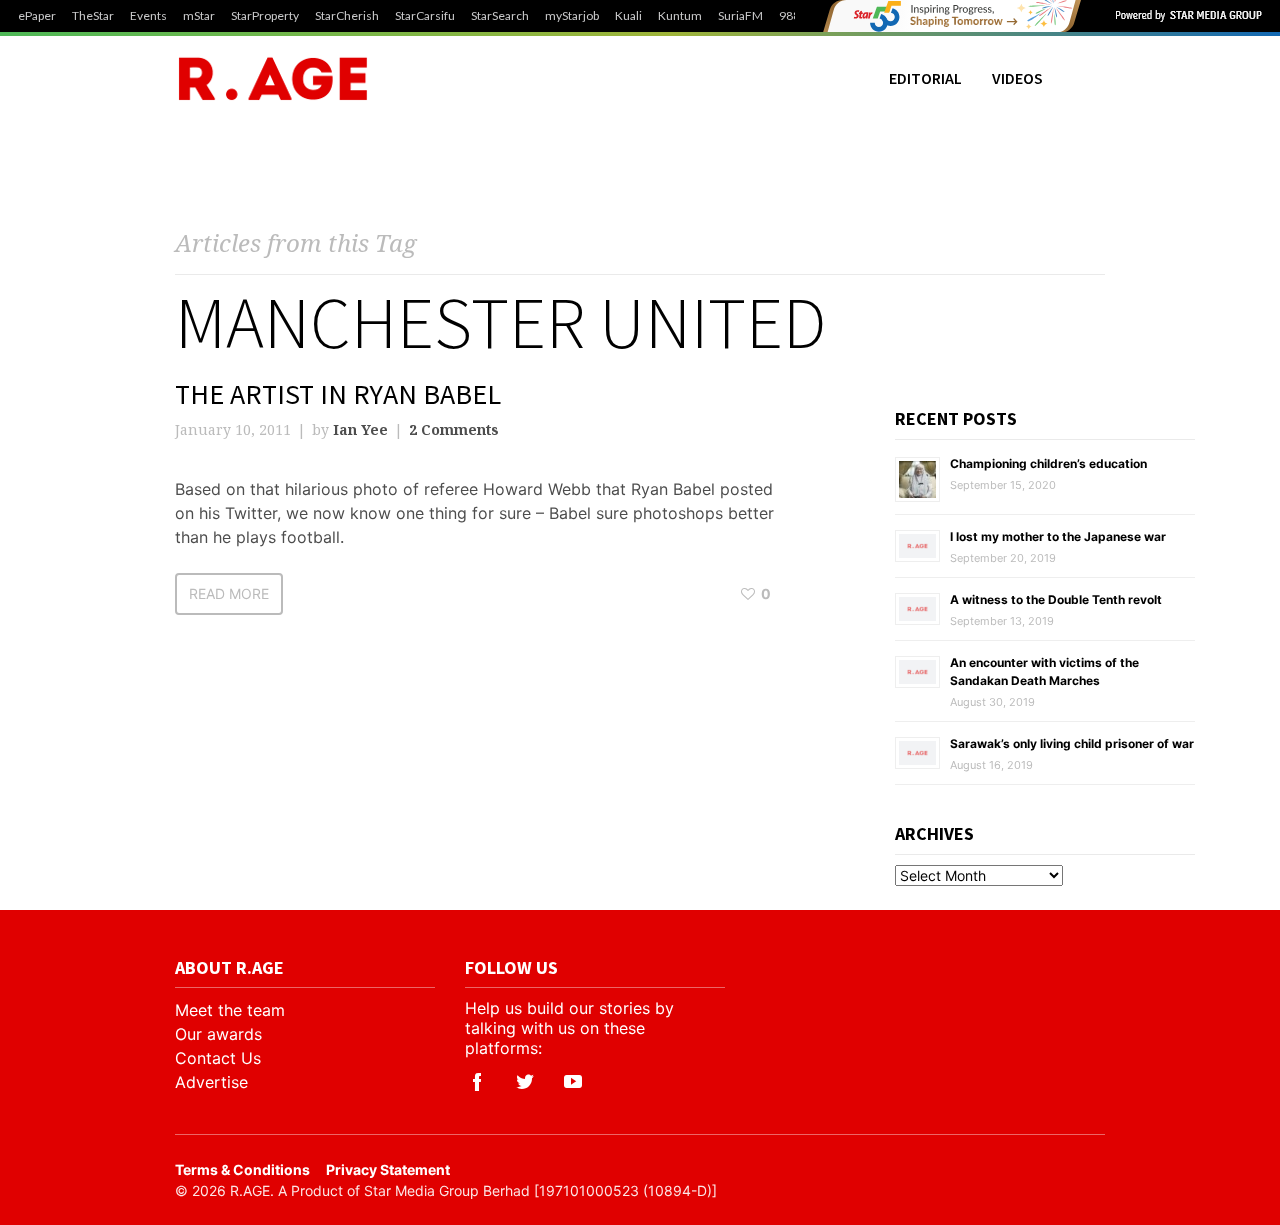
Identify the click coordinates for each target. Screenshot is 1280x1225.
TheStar (93, 16)
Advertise (211, 1082)
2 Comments (454, 429)
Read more (229, 593)
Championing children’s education (1048, 463)
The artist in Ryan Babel (338, 394)
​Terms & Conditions (242, 1169)
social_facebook (477, 1082)
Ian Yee (360, 429)
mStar (199, 16)
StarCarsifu (425, 16)
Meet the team (230, 1010)
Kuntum (680, 16)
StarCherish (347, 16)
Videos (1017, 78)
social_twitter (525, 1082)
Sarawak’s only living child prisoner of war (1072, 743)
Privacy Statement (388, 1169)
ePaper (37, 16)
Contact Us (218, 1058)
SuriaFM (740, 16)
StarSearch (500, 16)
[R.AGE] (273, 78)
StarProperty (265, 16)
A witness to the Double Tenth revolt (1056, 599)
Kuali (628, 16)
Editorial (925, 78)
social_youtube (573, 1082)
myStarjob (572, 16)
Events (148, 16)
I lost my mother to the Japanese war (1058, 536)
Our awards (218, 1034)
